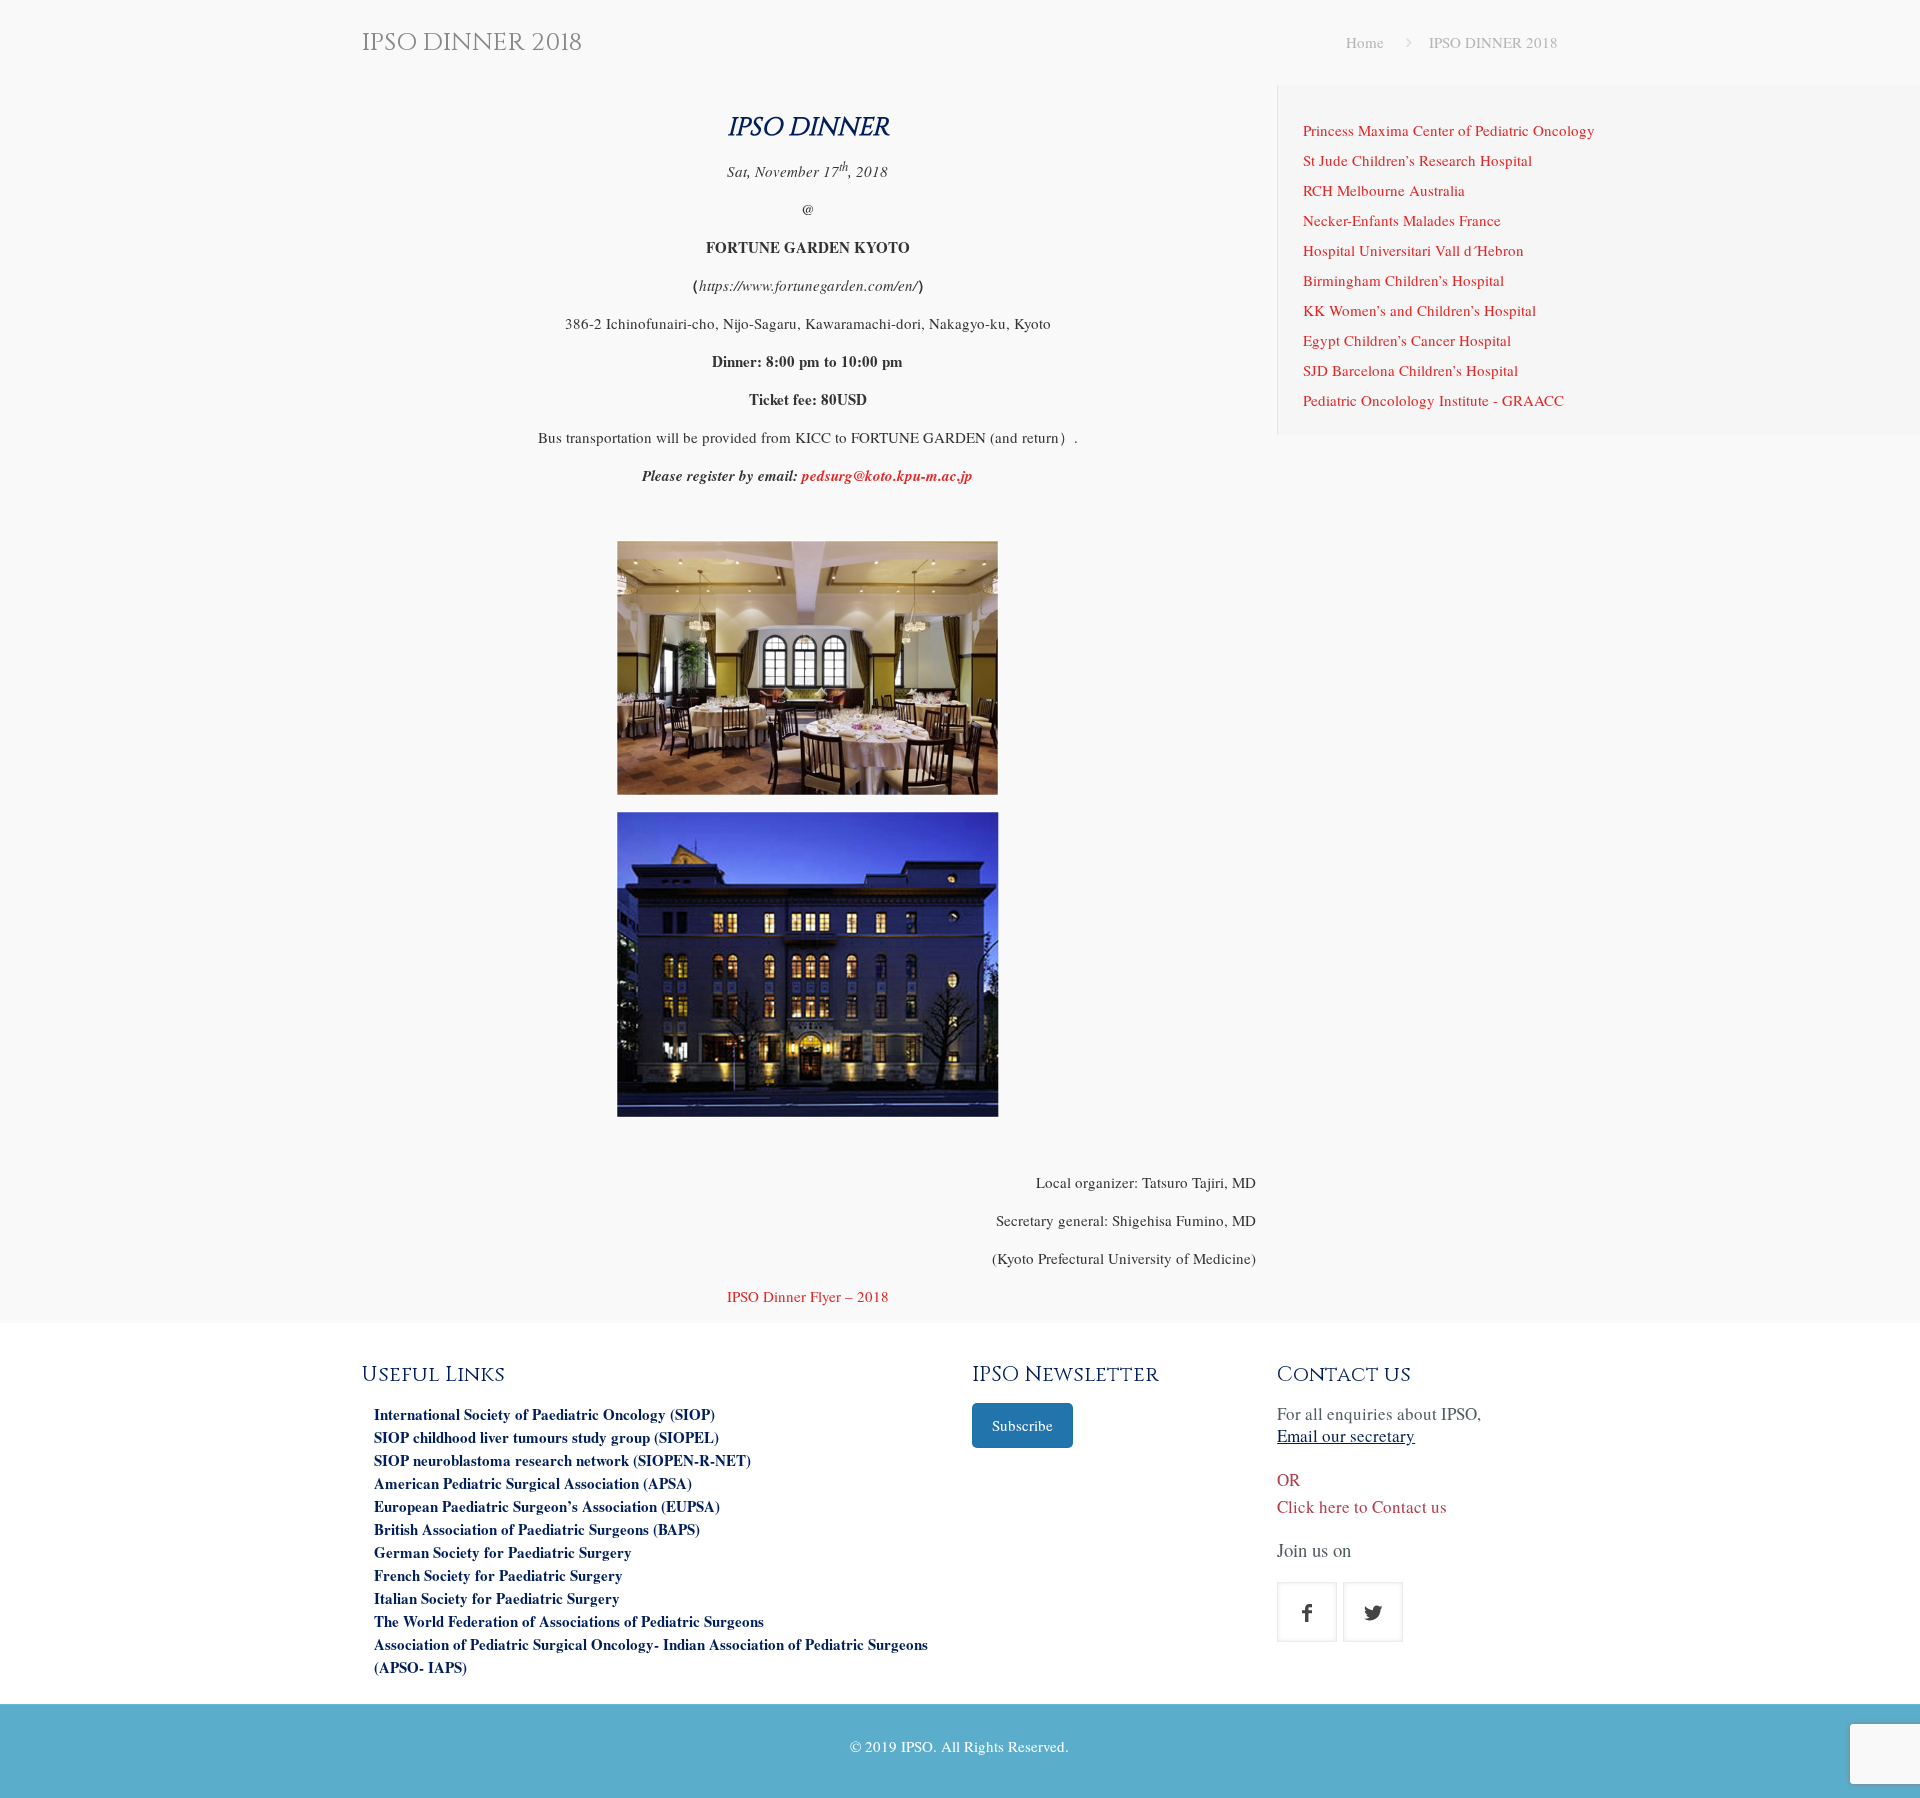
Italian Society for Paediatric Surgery (497, 1598)
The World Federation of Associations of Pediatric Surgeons (569, 1621)
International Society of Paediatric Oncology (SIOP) (544, 1414)
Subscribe (1022, 1425)
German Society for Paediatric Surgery (503, 1552)
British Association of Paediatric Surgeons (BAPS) (537, 1529)
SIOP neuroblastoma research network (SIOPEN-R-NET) (562, 1460)
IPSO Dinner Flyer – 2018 (808, 1296)
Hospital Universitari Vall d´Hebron (1413, 250)
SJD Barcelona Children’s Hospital (1410, 370)
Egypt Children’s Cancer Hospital (1407, 340)
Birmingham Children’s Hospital (1403, 280)
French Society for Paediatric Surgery (498, 1575)
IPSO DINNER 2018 (1493, 42)
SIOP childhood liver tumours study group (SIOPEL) (546, 1437)
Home (1365, 42)
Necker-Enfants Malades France (1402, 220)
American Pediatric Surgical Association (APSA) (533, 1483)
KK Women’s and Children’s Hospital (1419, 310)
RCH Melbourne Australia (1384, 190)
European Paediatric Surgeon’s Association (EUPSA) (547, 1506)
